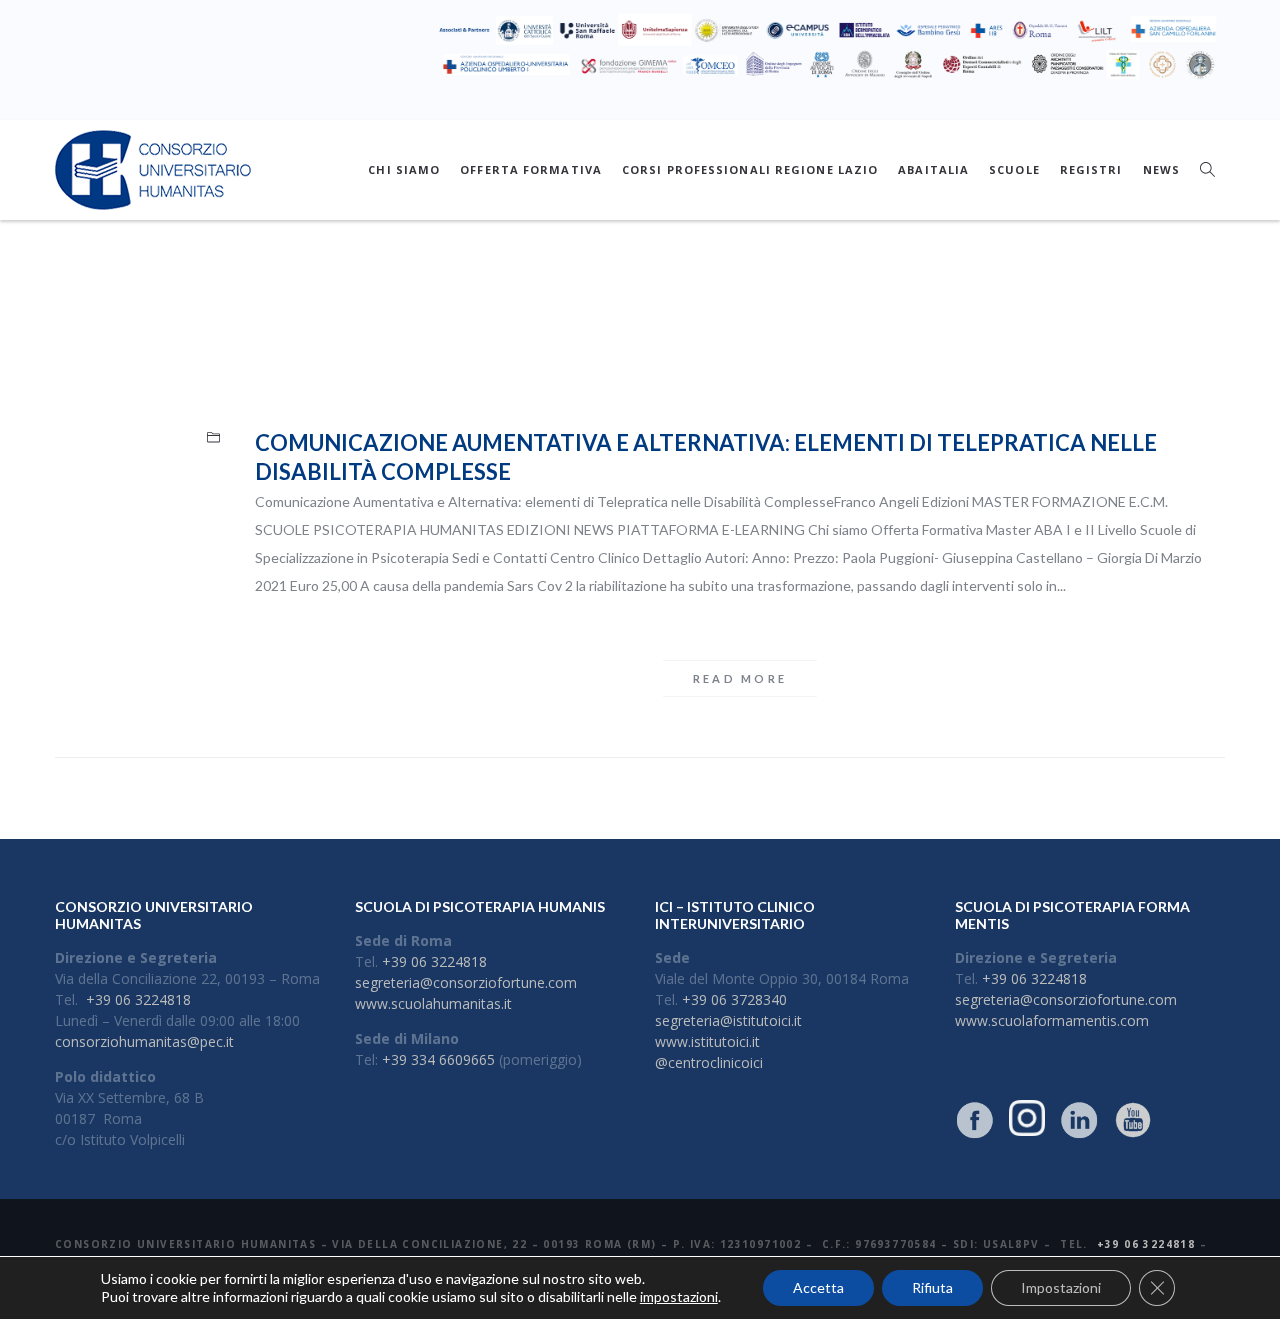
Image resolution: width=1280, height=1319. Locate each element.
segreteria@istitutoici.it (728, 1020)
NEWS (1161, 169)
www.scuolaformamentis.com (1052, 1020)
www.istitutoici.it (707, 1041)
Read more (740, 678)
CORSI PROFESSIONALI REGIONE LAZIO (750, 169)
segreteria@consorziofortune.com (466, 982)
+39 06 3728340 (734, 999)
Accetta (818, 1287)
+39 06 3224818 (138, 999)
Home (618, 307)
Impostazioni (1061, 1287)
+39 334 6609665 (438, 1059)
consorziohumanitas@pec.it (144, 1041)
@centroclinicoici (709, 1062)
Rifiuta (932, 1287)
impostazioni (679, 1296)
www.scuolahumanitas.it (433, 1003)
